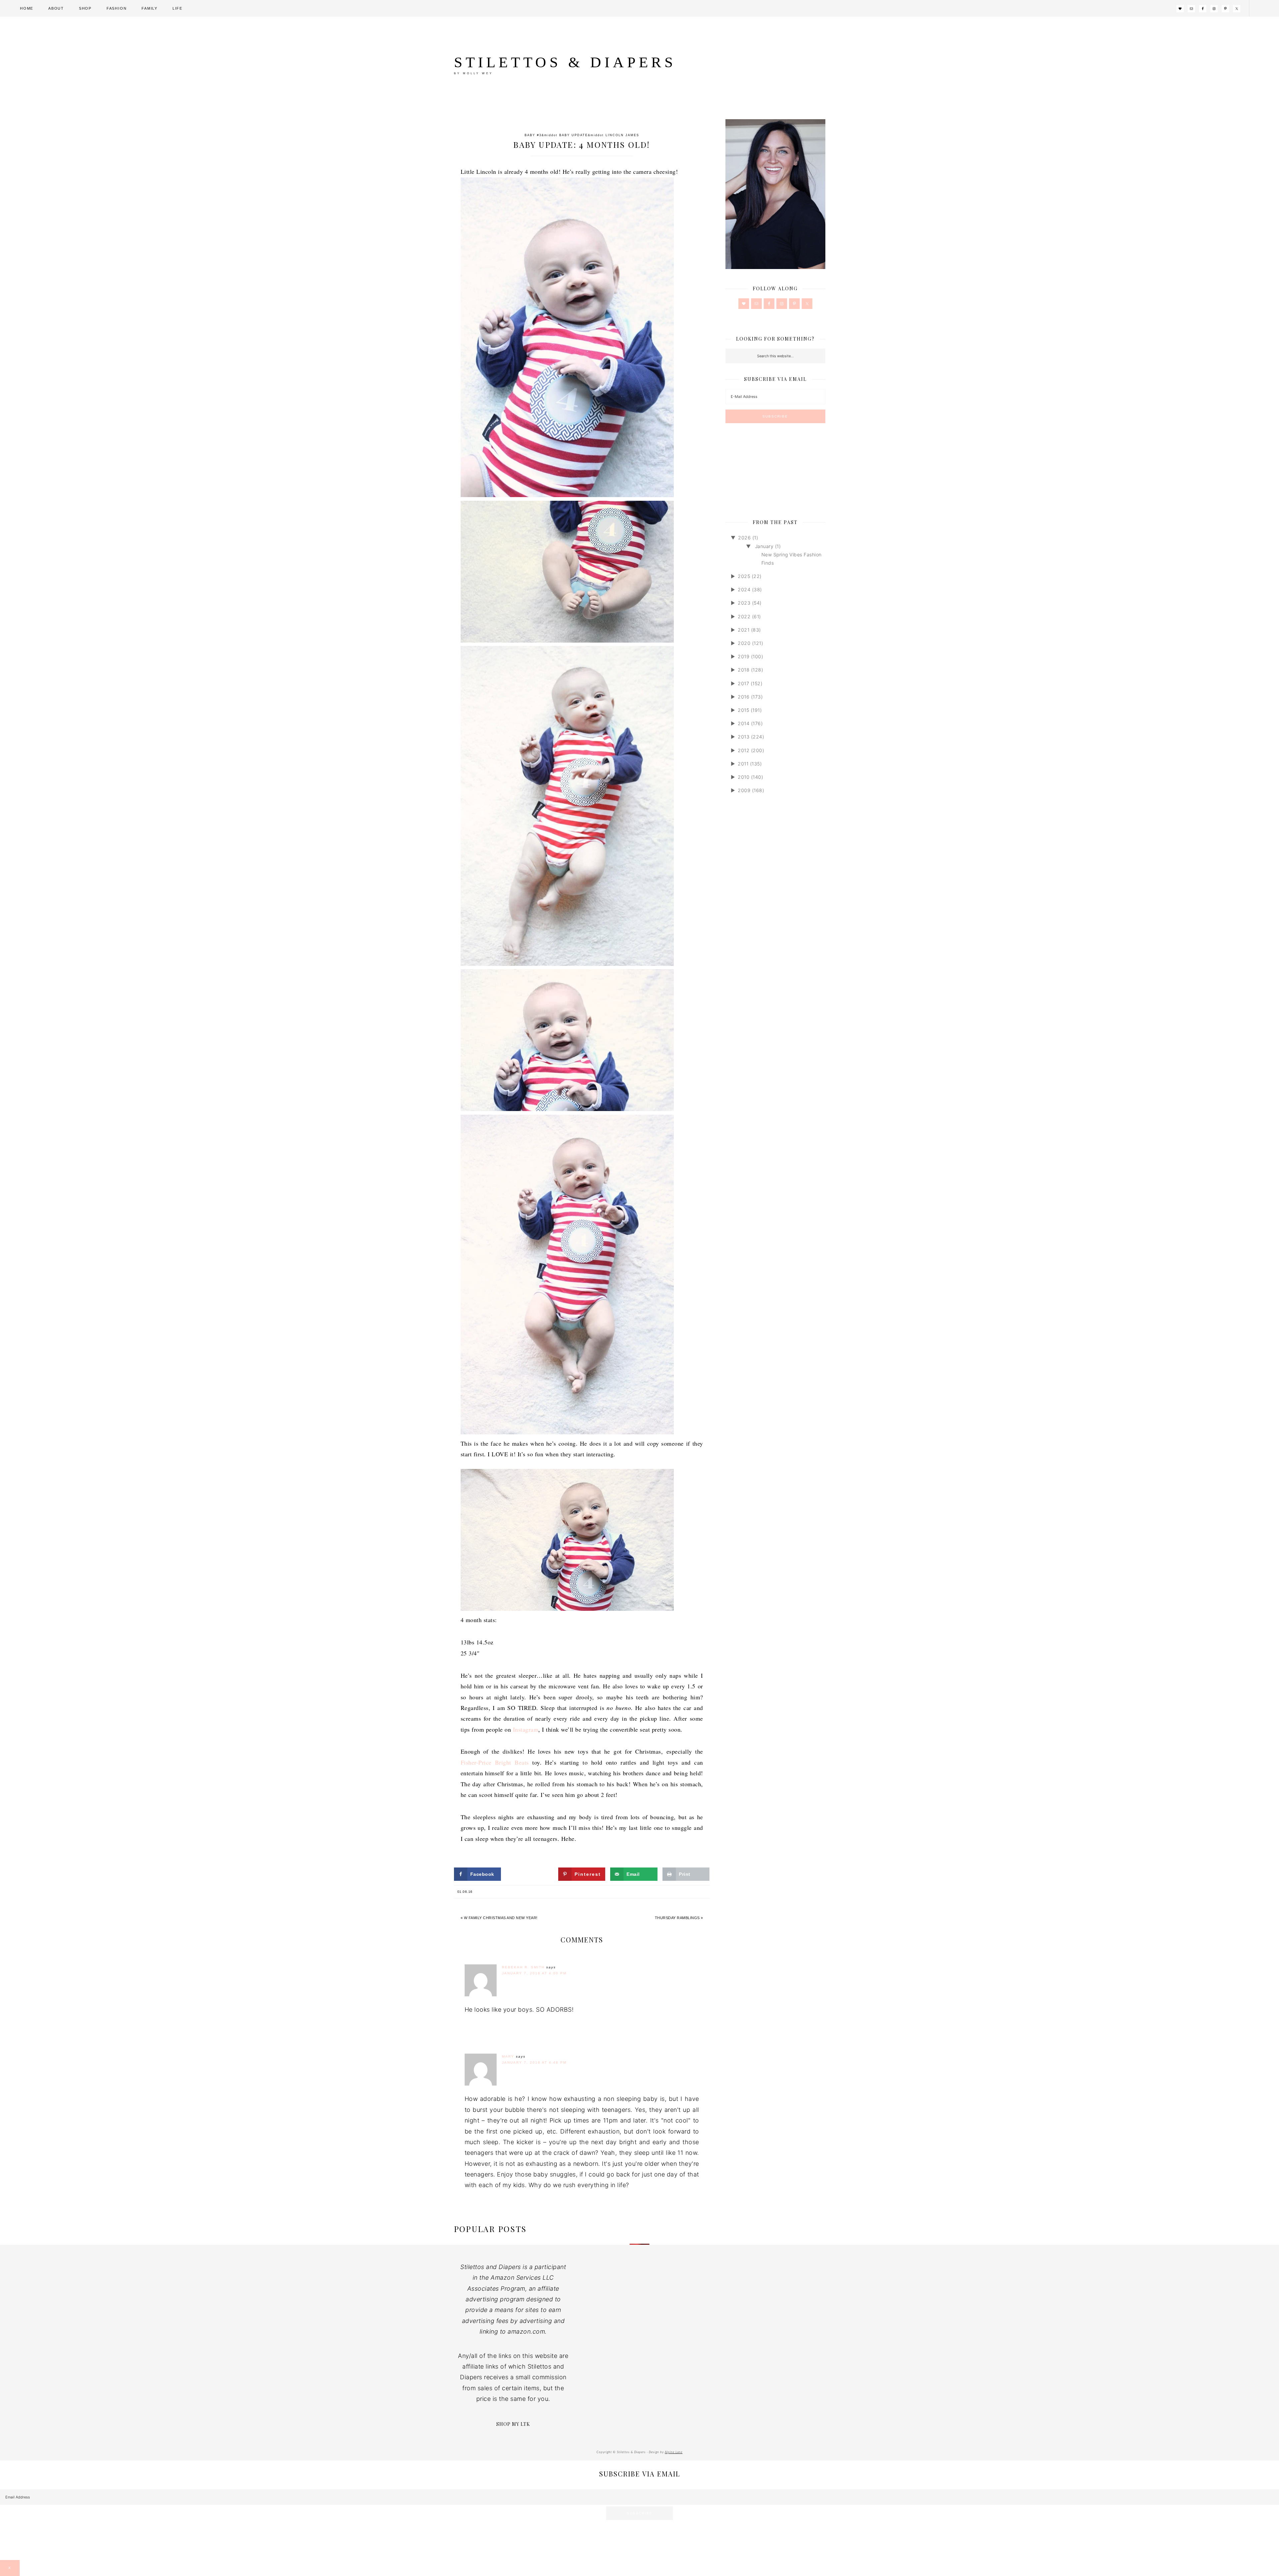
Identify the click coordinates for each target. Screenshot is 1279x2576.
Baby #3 (533, 135)
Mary (508, 2056)
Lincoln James (622, 135)
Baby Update (574, 135)
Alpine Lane (674, 2452)
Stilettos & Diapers (565, 62)
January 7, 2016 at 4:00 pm (534, 1973)
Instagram (526, 1729)
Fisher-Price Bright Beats (495, 1762)
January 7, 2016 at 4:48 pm (534, 2062)
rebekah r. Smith (523, 1967)
